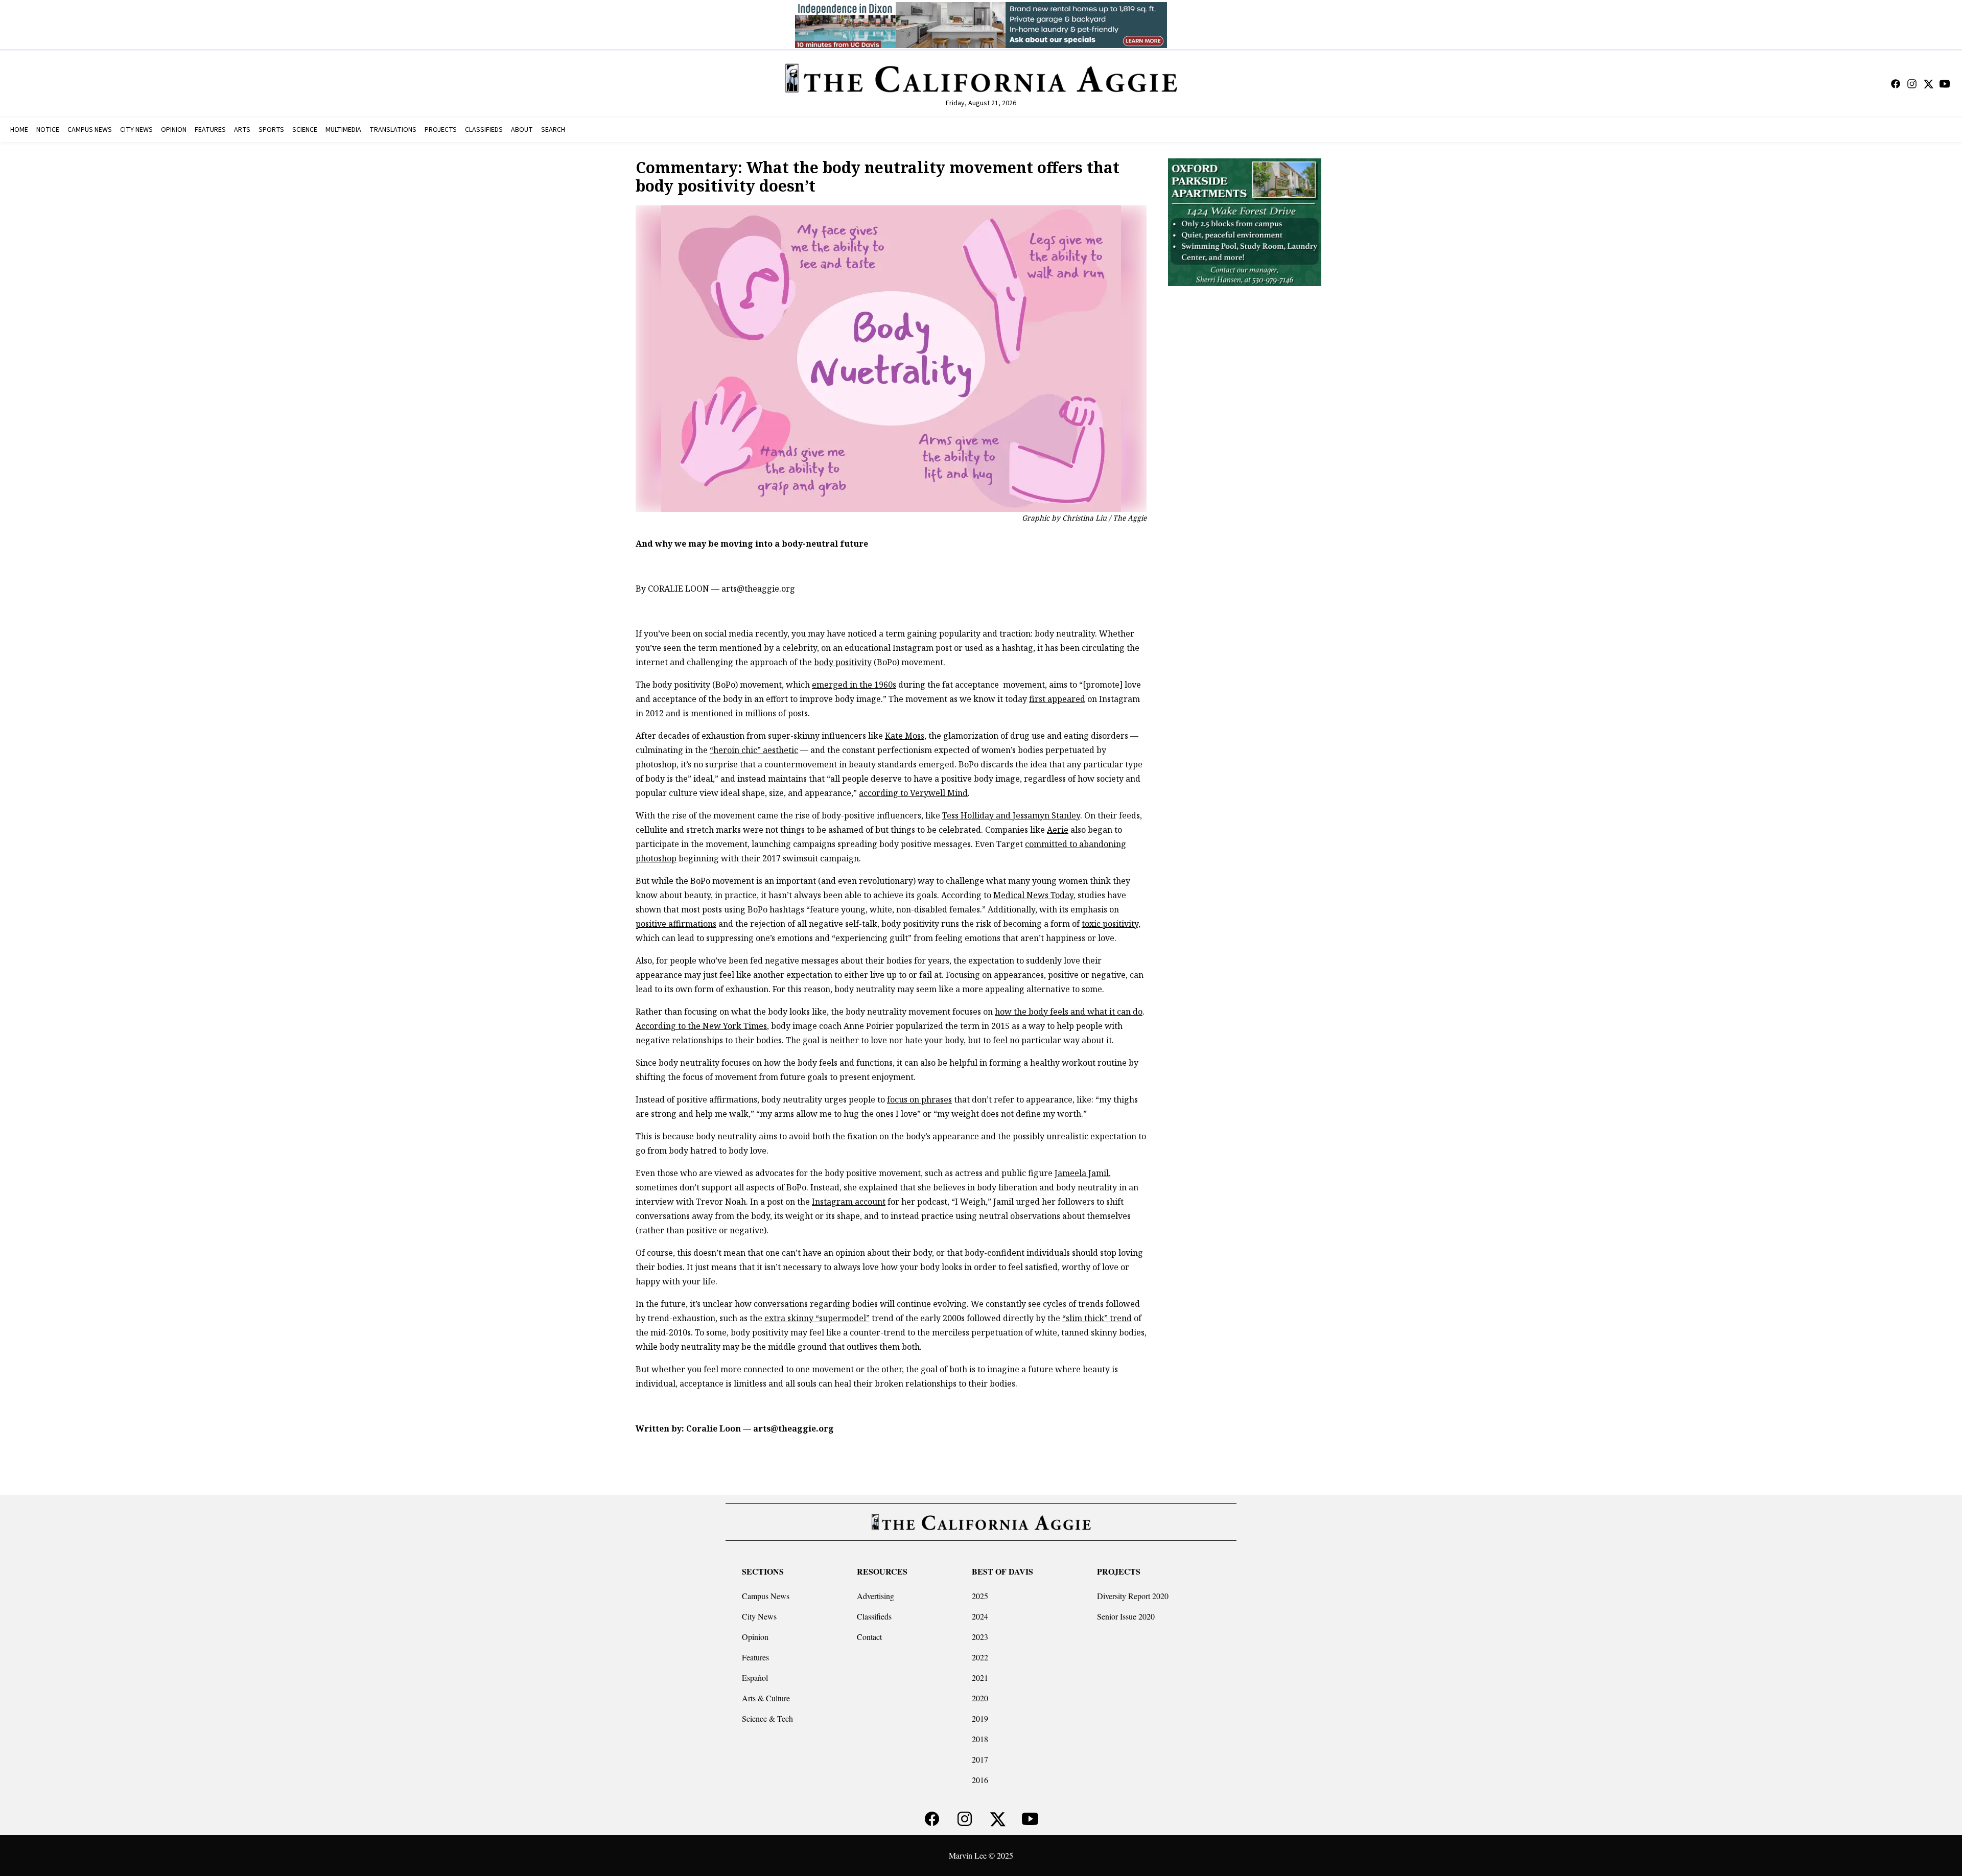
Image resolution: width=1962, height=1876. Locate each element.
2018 (980, 1739)
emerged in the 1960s (854, 685)
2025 (980, 1596)
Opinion (755, 1637)
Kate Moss (905, 736)
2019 (980, 1718)
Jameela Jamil (1082, 1173)
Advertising (875, 1596)
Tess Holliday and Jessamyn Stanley (1011, 815)
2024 (980, 1616)
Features (755, 1657)
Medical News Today (1033, 895)
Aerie (1058, 830)
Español (755, 1678)
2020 (980, 1698)
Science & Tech (767, 1718)
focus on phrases (919, 1099)
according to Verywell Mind (913, 793)
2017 (980, 1759)
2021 (980, 1678)
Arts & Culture (766, 1698)
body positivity (843, 662)
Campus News (766, 1596)
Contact (869, 1637)
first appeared (1057, 699)
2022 (980, 1657)
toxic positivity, (1111, 924)
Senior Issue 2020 (1126, 1616)
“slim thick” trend (1097, 1318)
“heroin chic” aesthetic (754, 750)
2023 (980, 1637)
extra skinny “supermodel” (817, 1318)
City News (759, 1616)
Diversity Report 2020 (1133, 1596)
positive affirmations (676, 924)
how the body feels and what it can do (1069, 1012)
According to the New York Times (701, 1026)
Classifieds (874, 1616)
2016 (980, 1780)
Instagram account (849, 1202)
